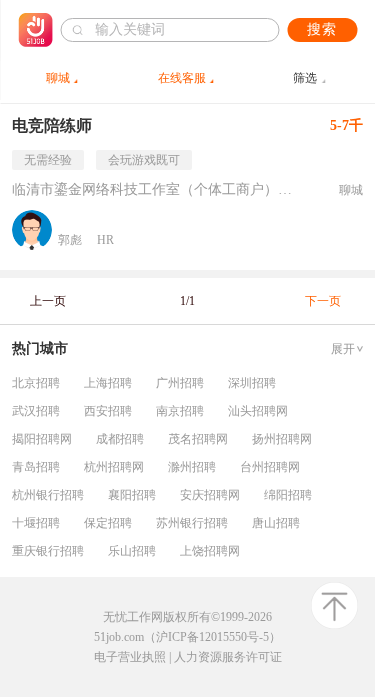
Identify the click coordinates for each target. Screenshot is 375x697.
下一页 (323, 301)
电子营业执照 (130, 657)
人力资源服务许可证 (228, 657)
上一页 (48, 301)
